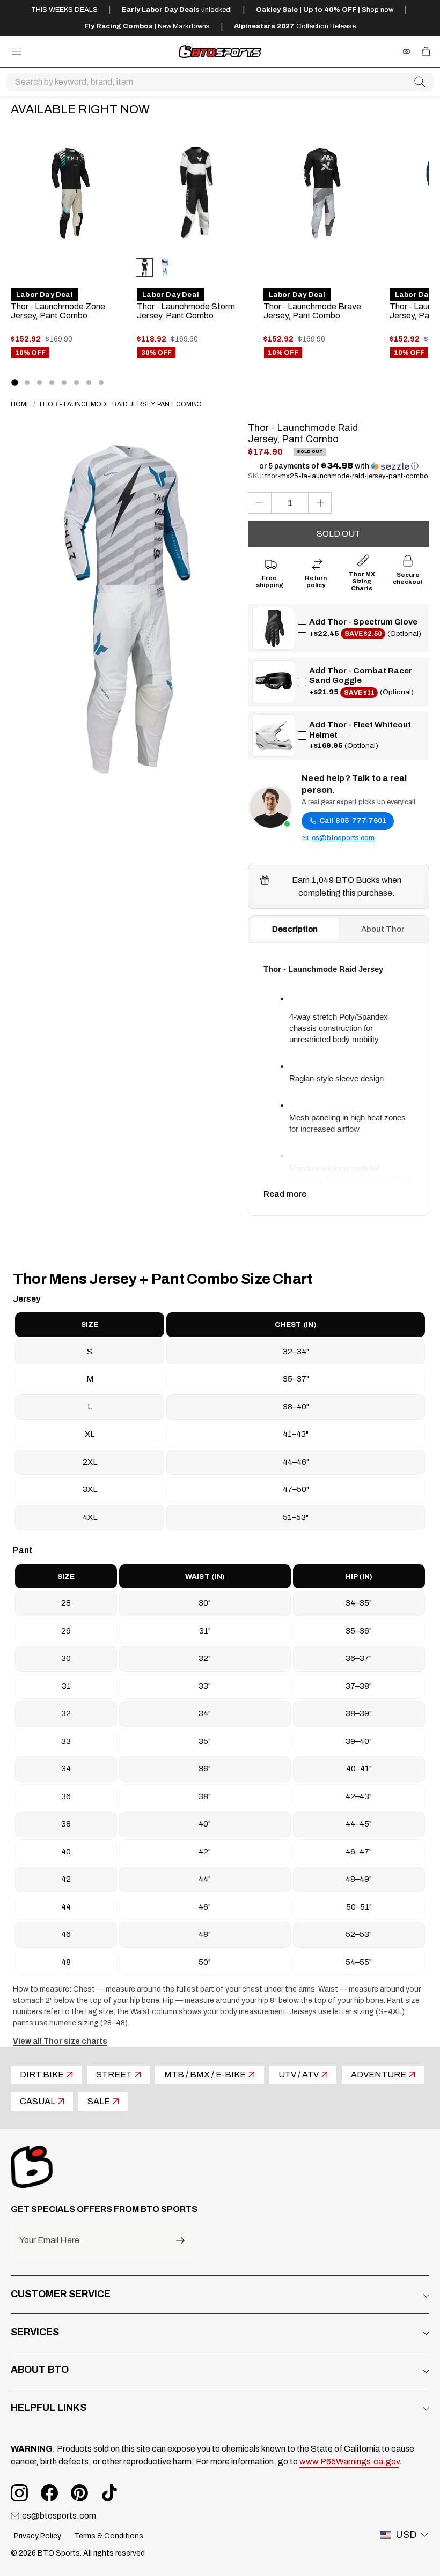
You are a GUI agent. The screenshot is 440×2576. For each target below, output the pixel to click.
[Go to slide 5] (64, 383)
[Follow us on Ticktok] (109, 2493)
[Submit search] (420, 82)
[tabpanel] (339, 1079)
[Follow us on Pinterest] (79, 2493)
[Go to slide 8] (101, 383)
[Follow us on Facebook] (49, 2493)
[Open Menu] (17, 51)
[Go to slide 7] (89, 383)
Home (21, 404)
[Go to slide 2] (27, 383)
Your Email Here (49, 2240)
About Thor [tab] (383, 929)
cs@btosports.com (343, 838)
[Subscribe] (180, 2241)
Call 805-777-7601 (353, 821)
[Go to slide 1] (14, 382)
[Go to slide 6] (76, 383)
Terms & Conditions (109, 2536)
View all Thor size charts (60, 2041)
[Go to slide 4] (52, 383)
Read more (285, 1194)
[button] (339, 466)
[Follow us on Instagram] (19, 2493)
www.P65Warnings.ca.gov (349, 2462)
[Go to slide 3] (39, 383)
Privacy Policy (38, 2536)
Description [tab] (295, 929)
